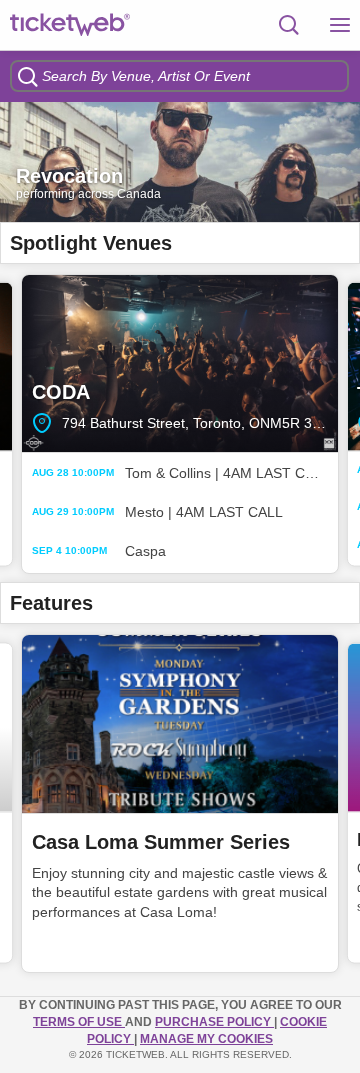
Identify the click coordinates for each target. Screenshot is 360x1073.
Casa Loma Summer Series (161, 842)
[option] (180, 162)
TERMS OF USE (79, 1022)
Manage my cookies (206, 1039)
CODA (179, 363)
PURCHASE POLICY (214, 1022)
